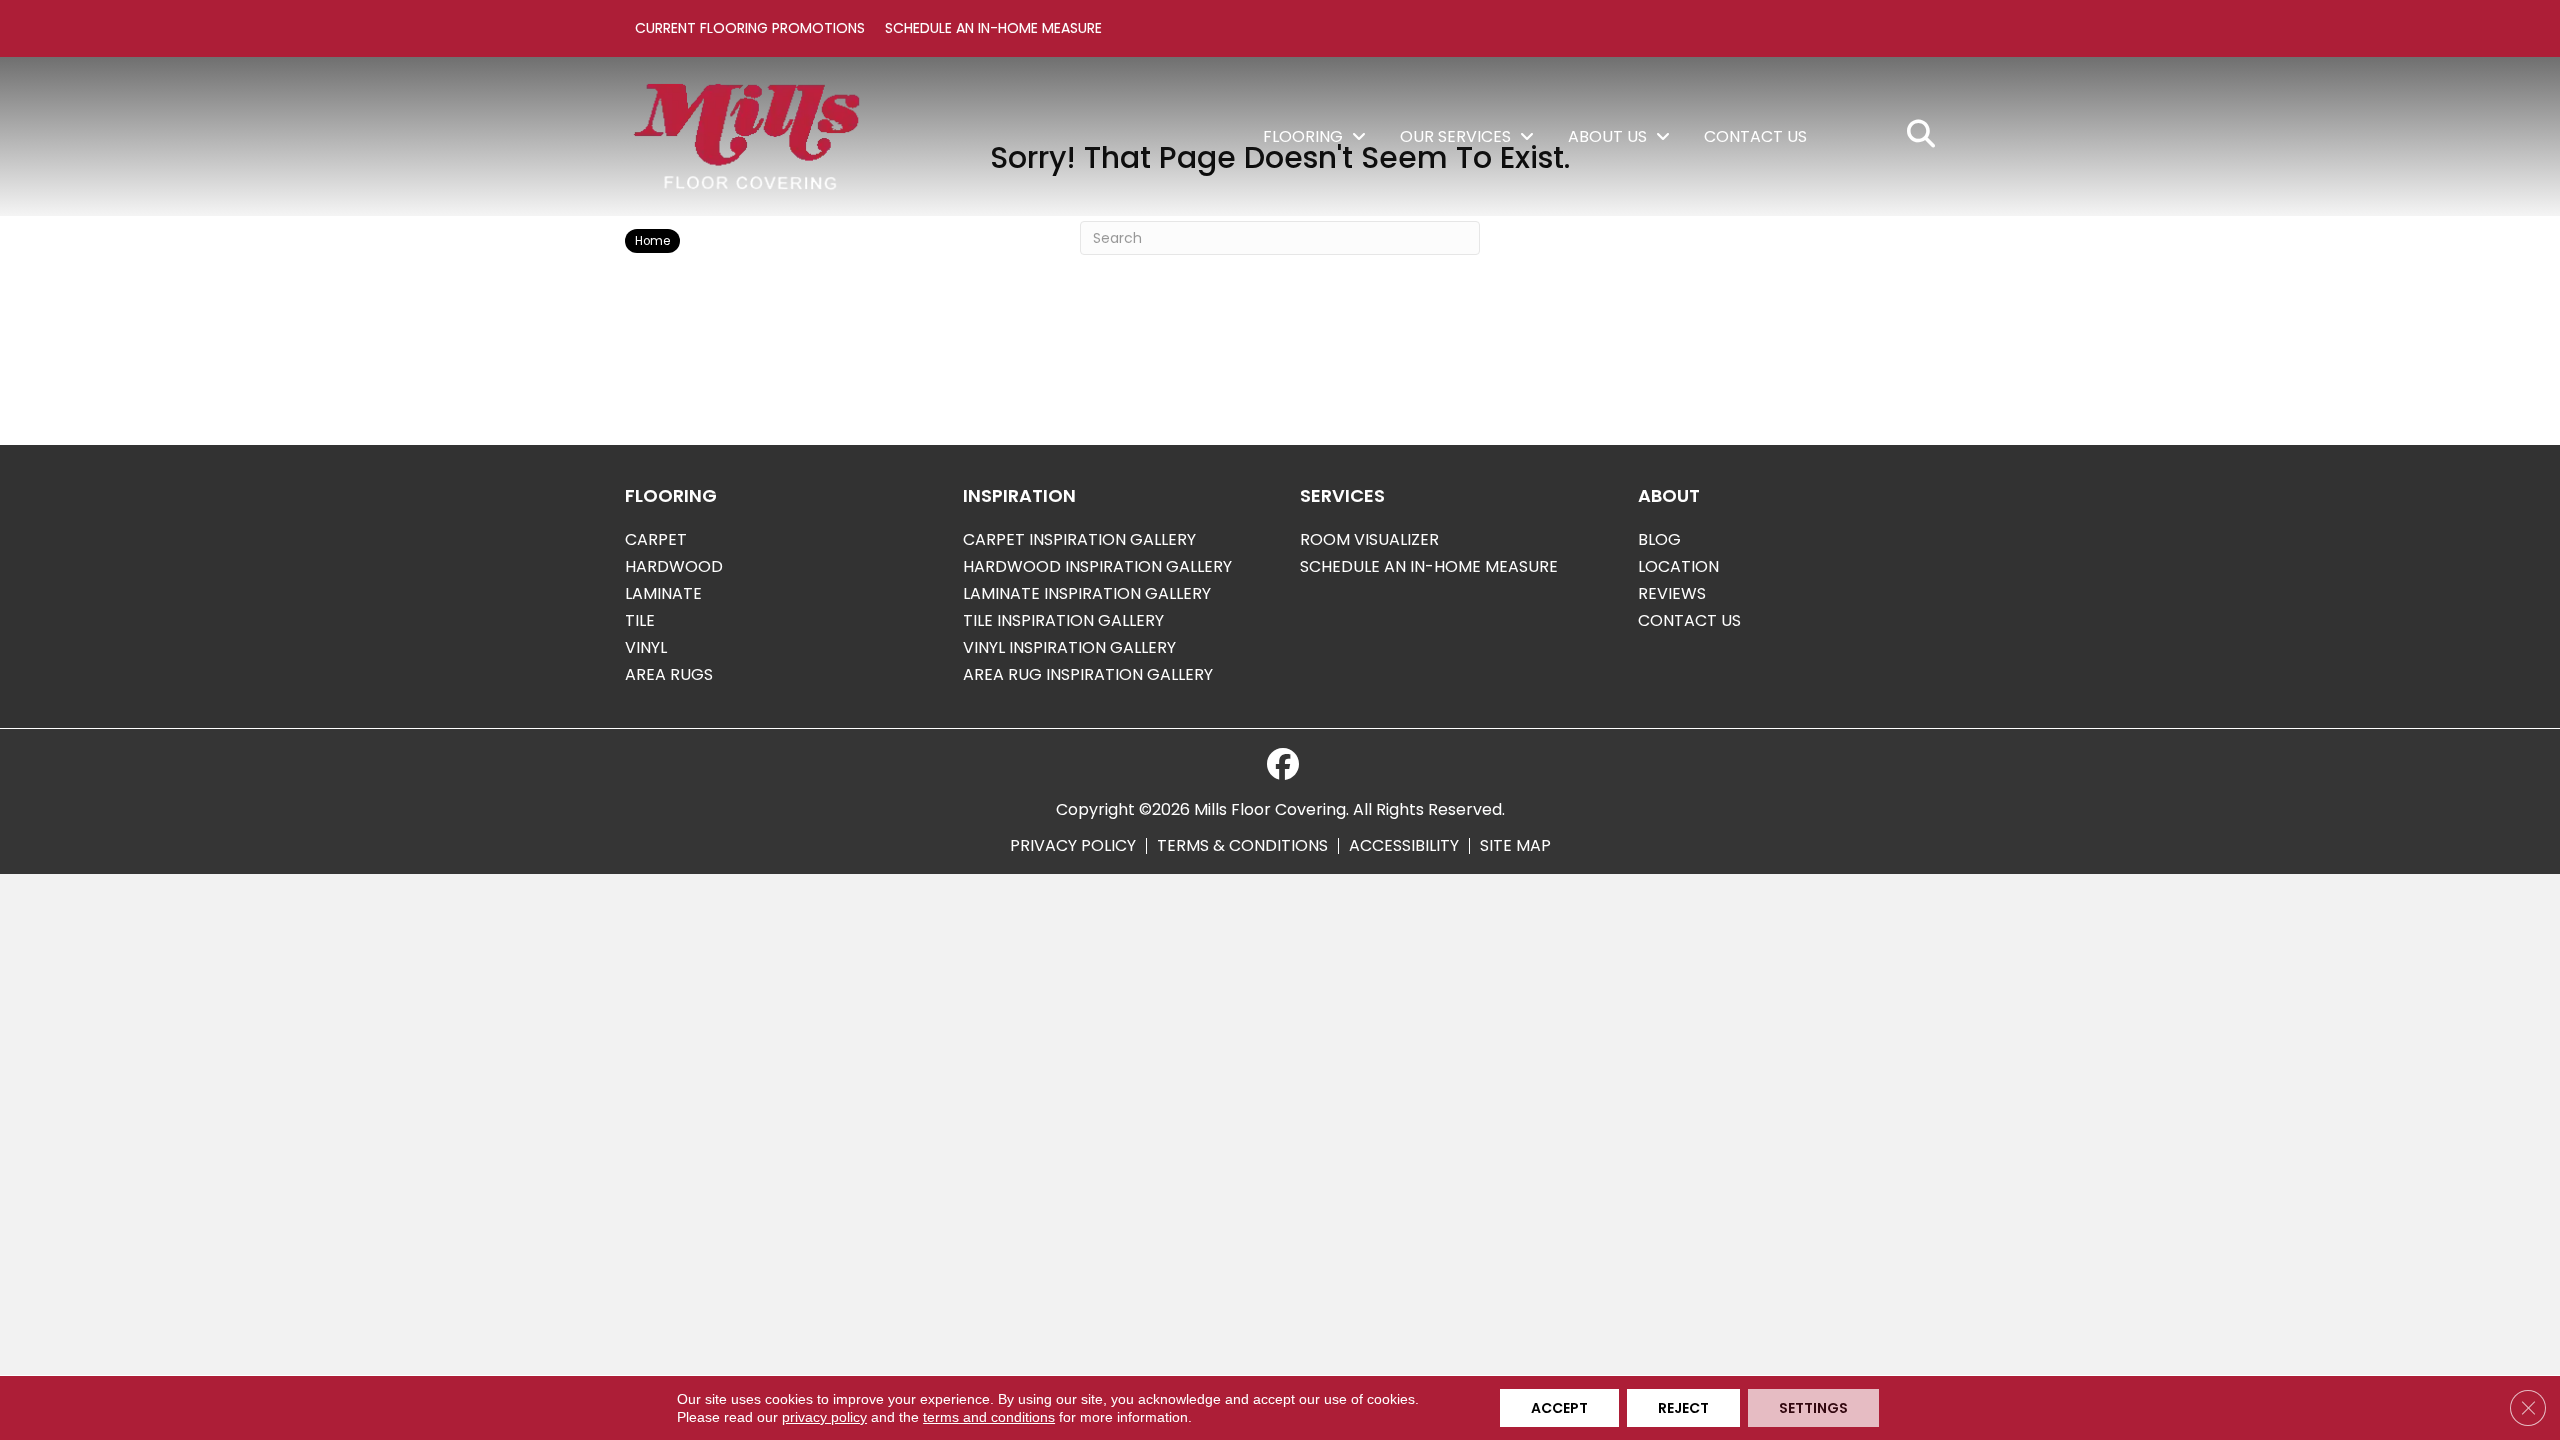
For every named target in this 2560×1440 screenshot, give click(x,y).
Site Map (1515, 846)
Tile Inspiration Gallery (1063, 620)
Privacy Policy (1073, 846)
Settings (1813, 1408)
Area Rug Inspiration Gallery (1088, 674)
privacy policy (824, 1417)
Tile (640, 620)
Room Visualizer (1369, 539)
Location (1678, 566)
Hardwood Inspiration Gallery (1097, 566)
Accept (1559, 1408)
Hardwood (674, 566)
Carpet (656, 539)
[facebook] (1283, 765)
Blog (1659, 539)
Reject (1683, 1408)
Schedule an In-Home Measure (993, 28)
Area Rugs (669, 674)
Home (652, 241)
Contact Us (1689, 620)
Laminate (663, 593)
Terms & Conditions (1242, 846)
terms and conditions (989, 1417)
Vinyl (646, 647)
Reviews (1672, 593)
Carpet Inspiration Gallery (1079, 539)
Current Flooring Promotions (750, 28)
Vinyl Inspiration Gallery (1069, 647)
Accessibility (1404, 846)
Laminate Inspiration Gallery (1087, 593)
